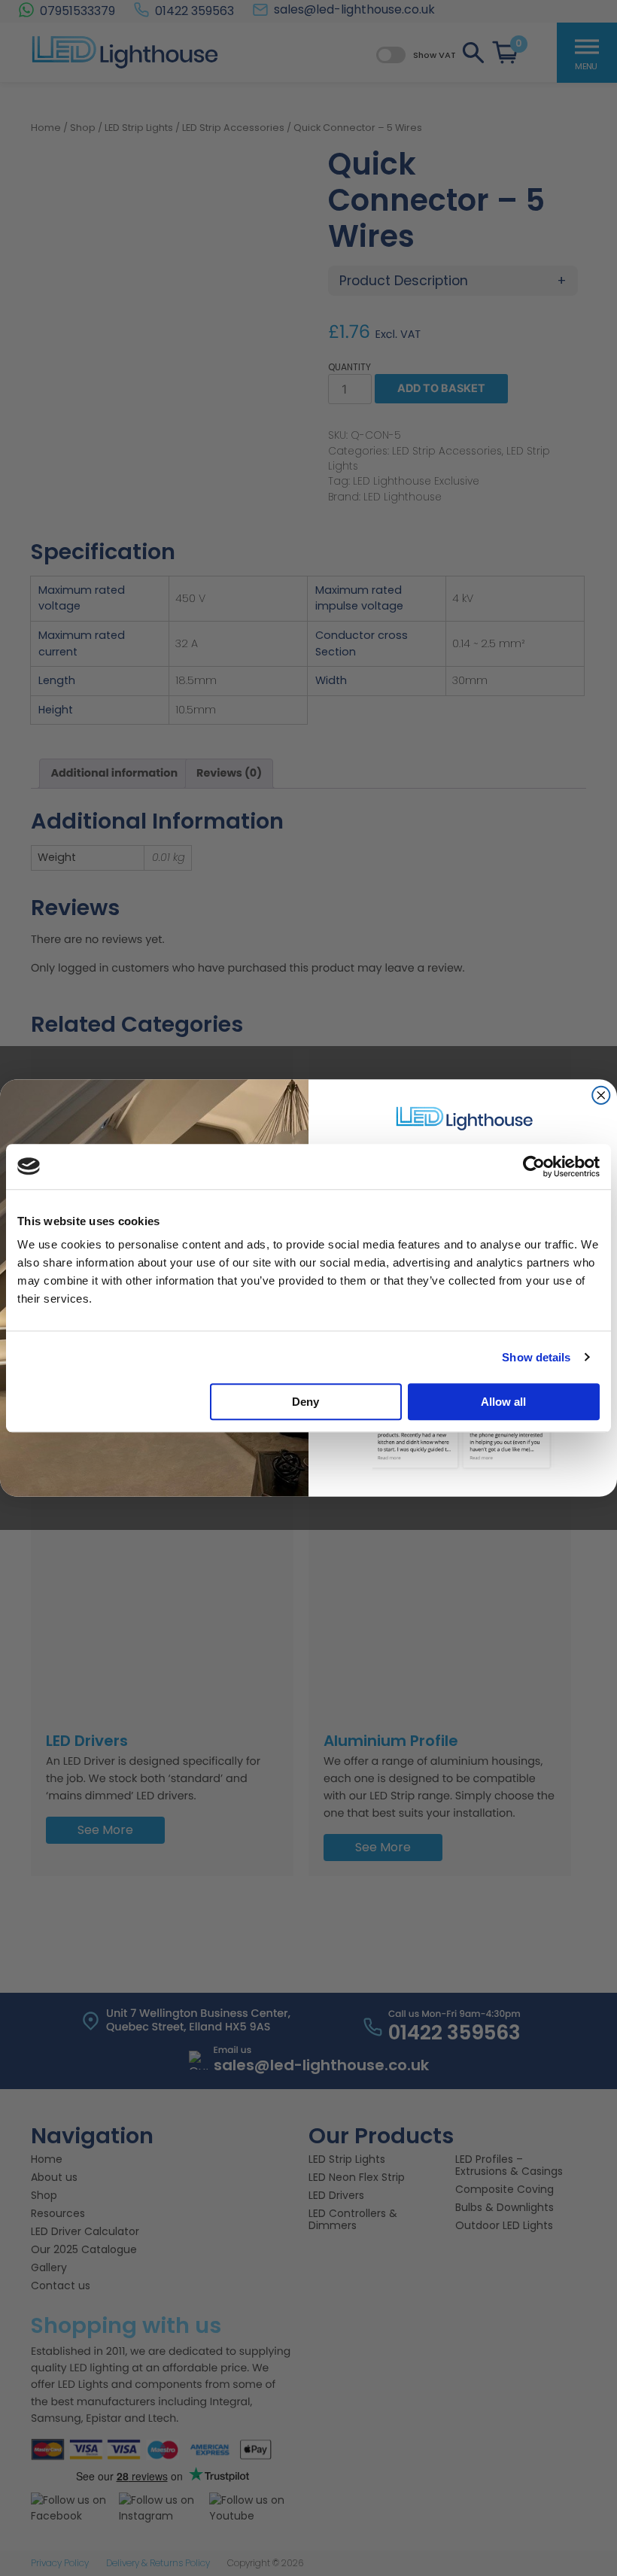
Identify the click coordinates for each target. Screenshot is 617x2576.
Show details (536, 1357)
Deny (305, 1402)
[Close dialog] (601, 1095)
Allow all (503, 1402)
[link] (463, 1118)
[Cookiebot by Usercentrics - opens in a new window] (534, 1166)
